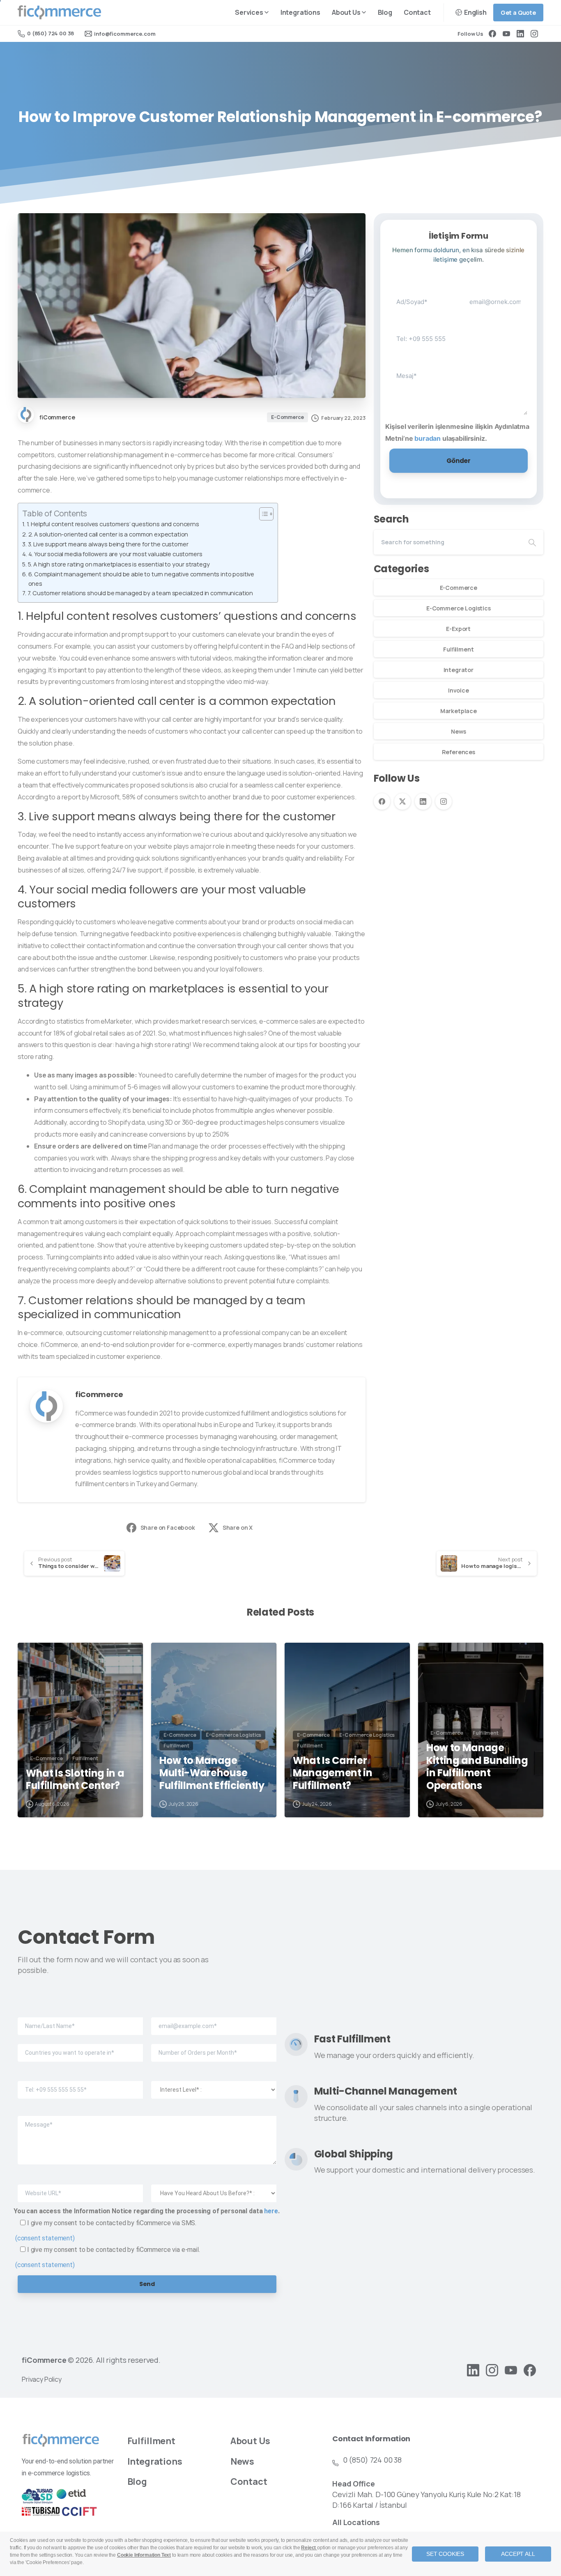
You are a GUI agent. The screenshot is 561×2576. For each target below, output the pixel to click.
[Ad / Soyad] (422, 296)
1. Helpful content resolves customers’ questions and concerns (113, 524)
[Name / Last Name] (80, 2020)
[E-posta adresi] (495, 296)
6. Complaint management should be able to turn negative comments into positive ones (141, 579)
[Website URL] (80, 2186)
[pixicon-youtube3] (511, 2370)
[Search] (532, 542)
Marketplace (459, 711)
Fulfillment (458, 649)
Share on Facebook (168, 1527)
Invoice (459, 690)
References (459, 752)
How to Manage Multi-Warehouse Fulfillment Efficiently (212, 1773)
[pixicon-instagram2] (492, 2370)
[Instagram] (534, 34)
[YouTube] (506, 34)
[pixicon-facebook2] (530, 2370)
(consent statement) (45, 2238)
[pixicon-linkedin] (473, 2370)
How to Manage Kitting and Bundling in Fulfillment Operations (477, 1767)
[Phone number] (80, 2083)
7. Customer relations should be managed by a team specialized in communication (140, 593)
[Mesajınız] (459, 384)
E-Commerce (459, 588)
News (458, 731)
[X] (402, 801)
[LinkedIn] (520, 34)
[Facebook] (492, 34)
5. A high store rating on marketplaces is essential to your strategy (119, 564)
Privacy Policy (42, 2379)
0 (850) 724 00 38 (51, 33)
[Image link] (61, 2440)
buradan (428, 438)
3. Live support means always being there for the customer (108, 544)
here (271, 2211)
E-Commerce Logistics (459, 608)
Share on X (238, 1527)
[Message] (147, 2134)
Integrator (459, 670)
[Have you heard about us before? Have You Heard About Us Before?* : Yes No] (214, 2186)
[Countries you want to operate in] (80, 2047)
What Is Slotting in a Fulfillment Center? (75, 1780)
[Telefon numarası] (422, 332)
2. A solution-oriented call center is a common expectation (108, 534)
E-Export (458, 629)
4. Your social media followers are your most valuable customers (115, 554)
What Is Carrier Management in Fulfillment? (333, 1773)
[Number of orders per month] (214, 2047)
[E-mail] (214, 2020)
